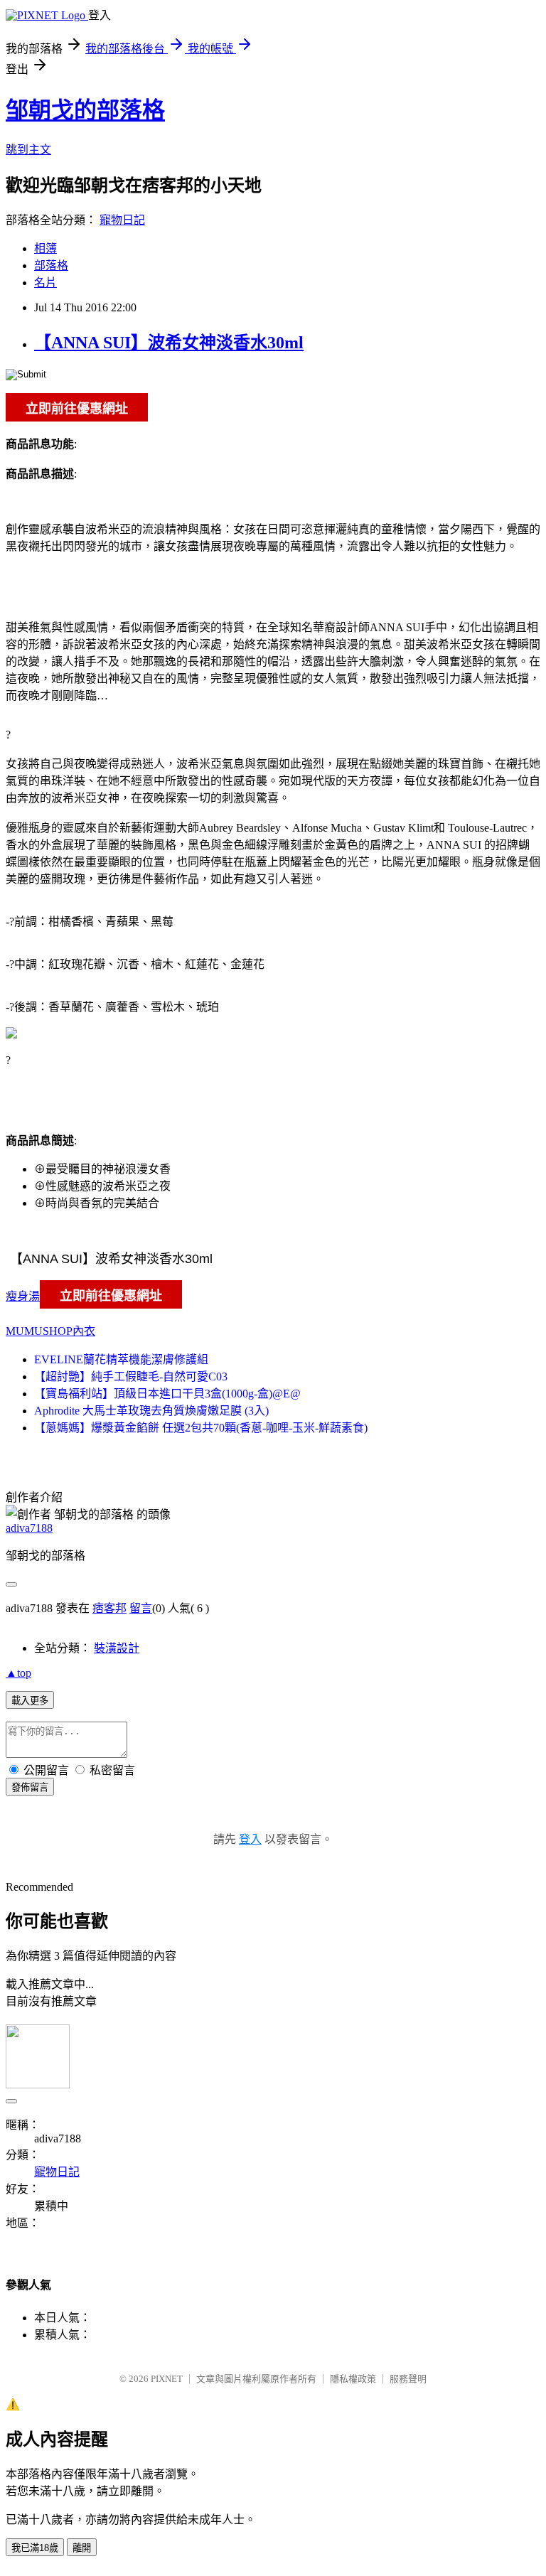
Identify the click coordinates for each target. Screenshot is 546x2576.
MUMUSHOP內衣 (50, 1331)
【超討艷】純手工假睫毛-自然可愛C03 (131, 1376)
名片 (45, 283)
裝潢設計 (117, 1648)
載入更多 (30, 1701)
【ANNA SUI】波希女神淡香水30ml (169, 343)
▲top (18, 1673)
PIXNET (167, 2379)
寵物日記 (122, 220)
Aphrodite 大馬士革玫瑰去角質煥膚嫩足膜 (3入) (151, 1411)
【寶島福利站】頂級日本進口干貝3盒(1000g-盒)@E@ (167, 1394)
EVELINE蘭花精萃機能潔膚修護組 (121, 1359)
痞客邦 (109, 1608)
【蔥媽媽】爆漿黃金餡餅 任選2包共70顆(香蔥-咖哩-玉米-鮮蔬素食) (201, 1428)
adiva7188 (29, 1528)
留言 (141, 1608)
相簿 (45, 248)
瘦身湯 (23, 1296)
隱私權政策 (353, 2379)
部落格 (51, 265)
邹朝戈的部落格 (85, 110)
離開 (82, 2548)
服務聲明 (408, 2379)
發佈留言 (30, 1787)
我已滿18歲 (35, 2548)
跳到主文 (28, 150)
